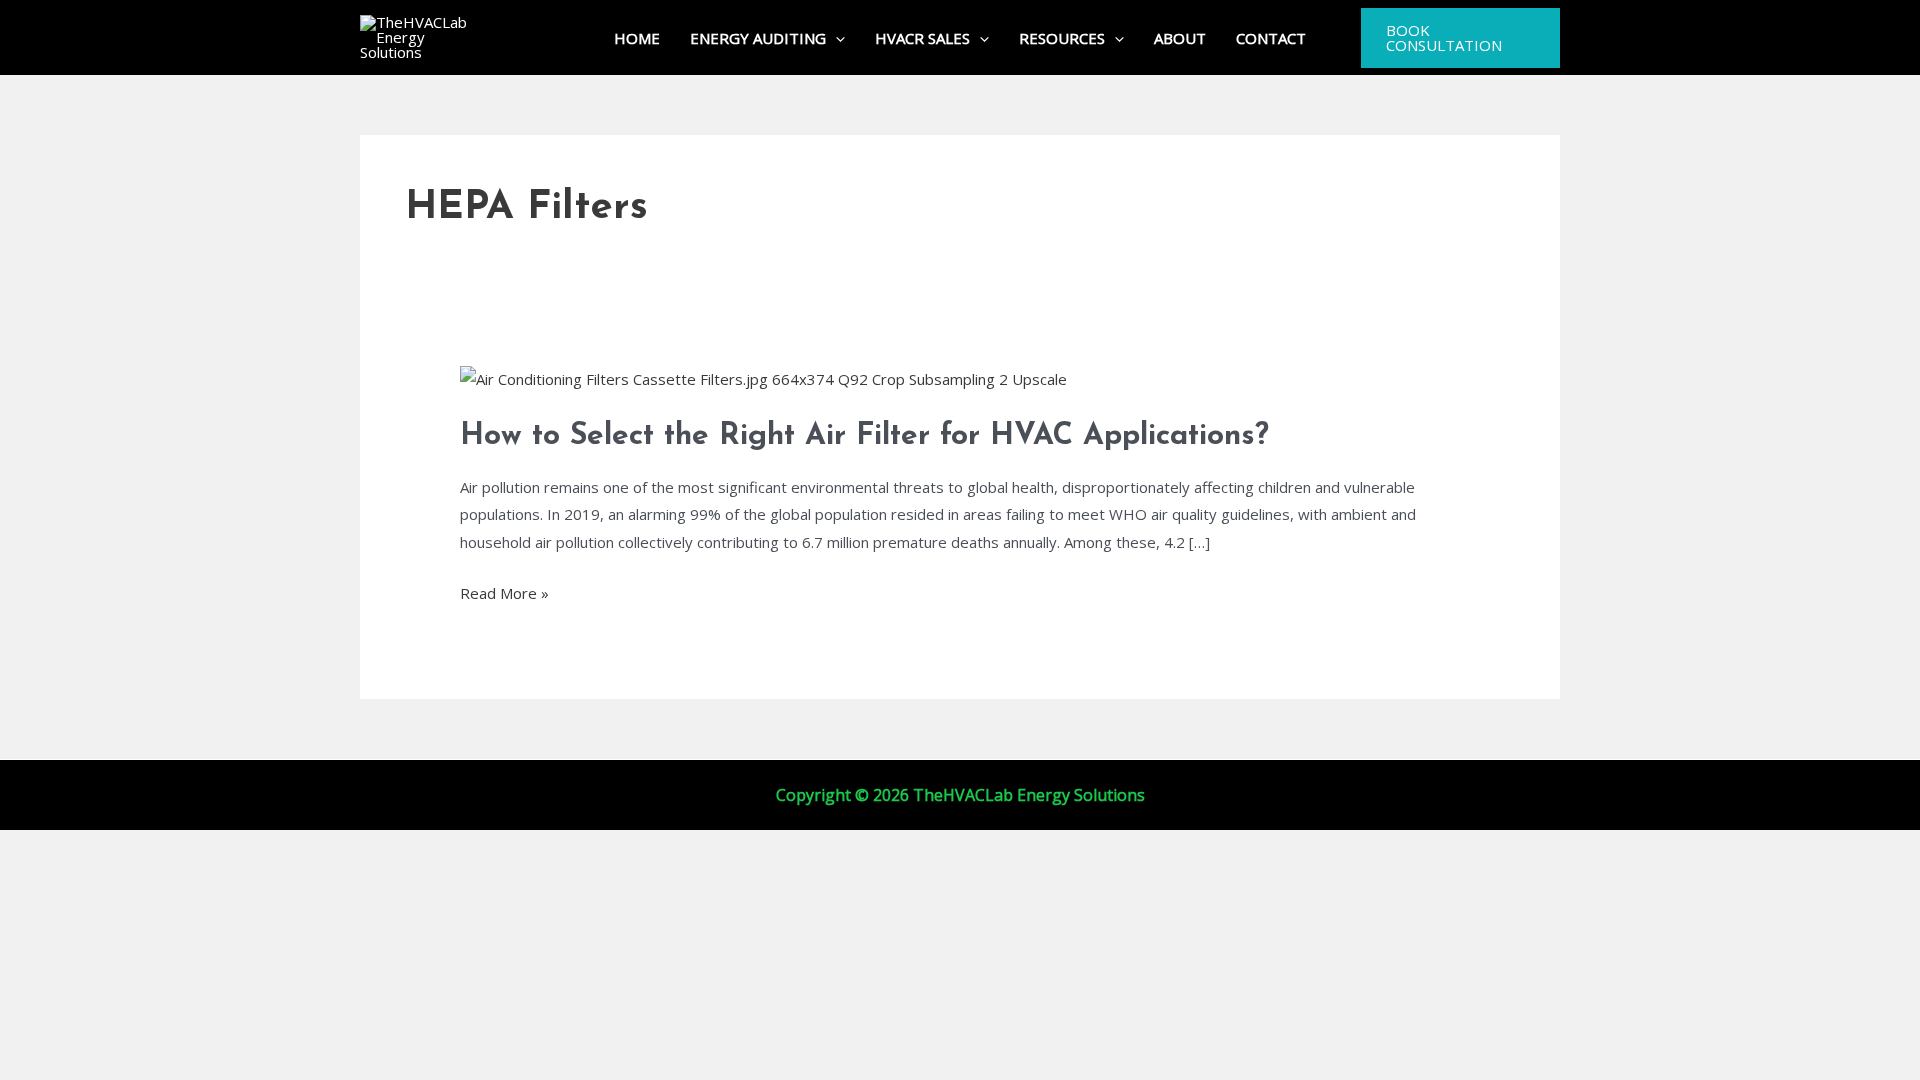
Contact (1271, 38)
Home (637, 38)
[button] (835, 38)
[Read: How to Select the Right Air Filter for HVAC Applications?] (763, 378)
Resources (1062, 38)
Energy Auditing (758, 38)
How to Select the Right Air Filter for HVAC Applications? (864, 436)
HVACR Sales (922, 38)
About (1180, 38)
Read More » (504, 594)
